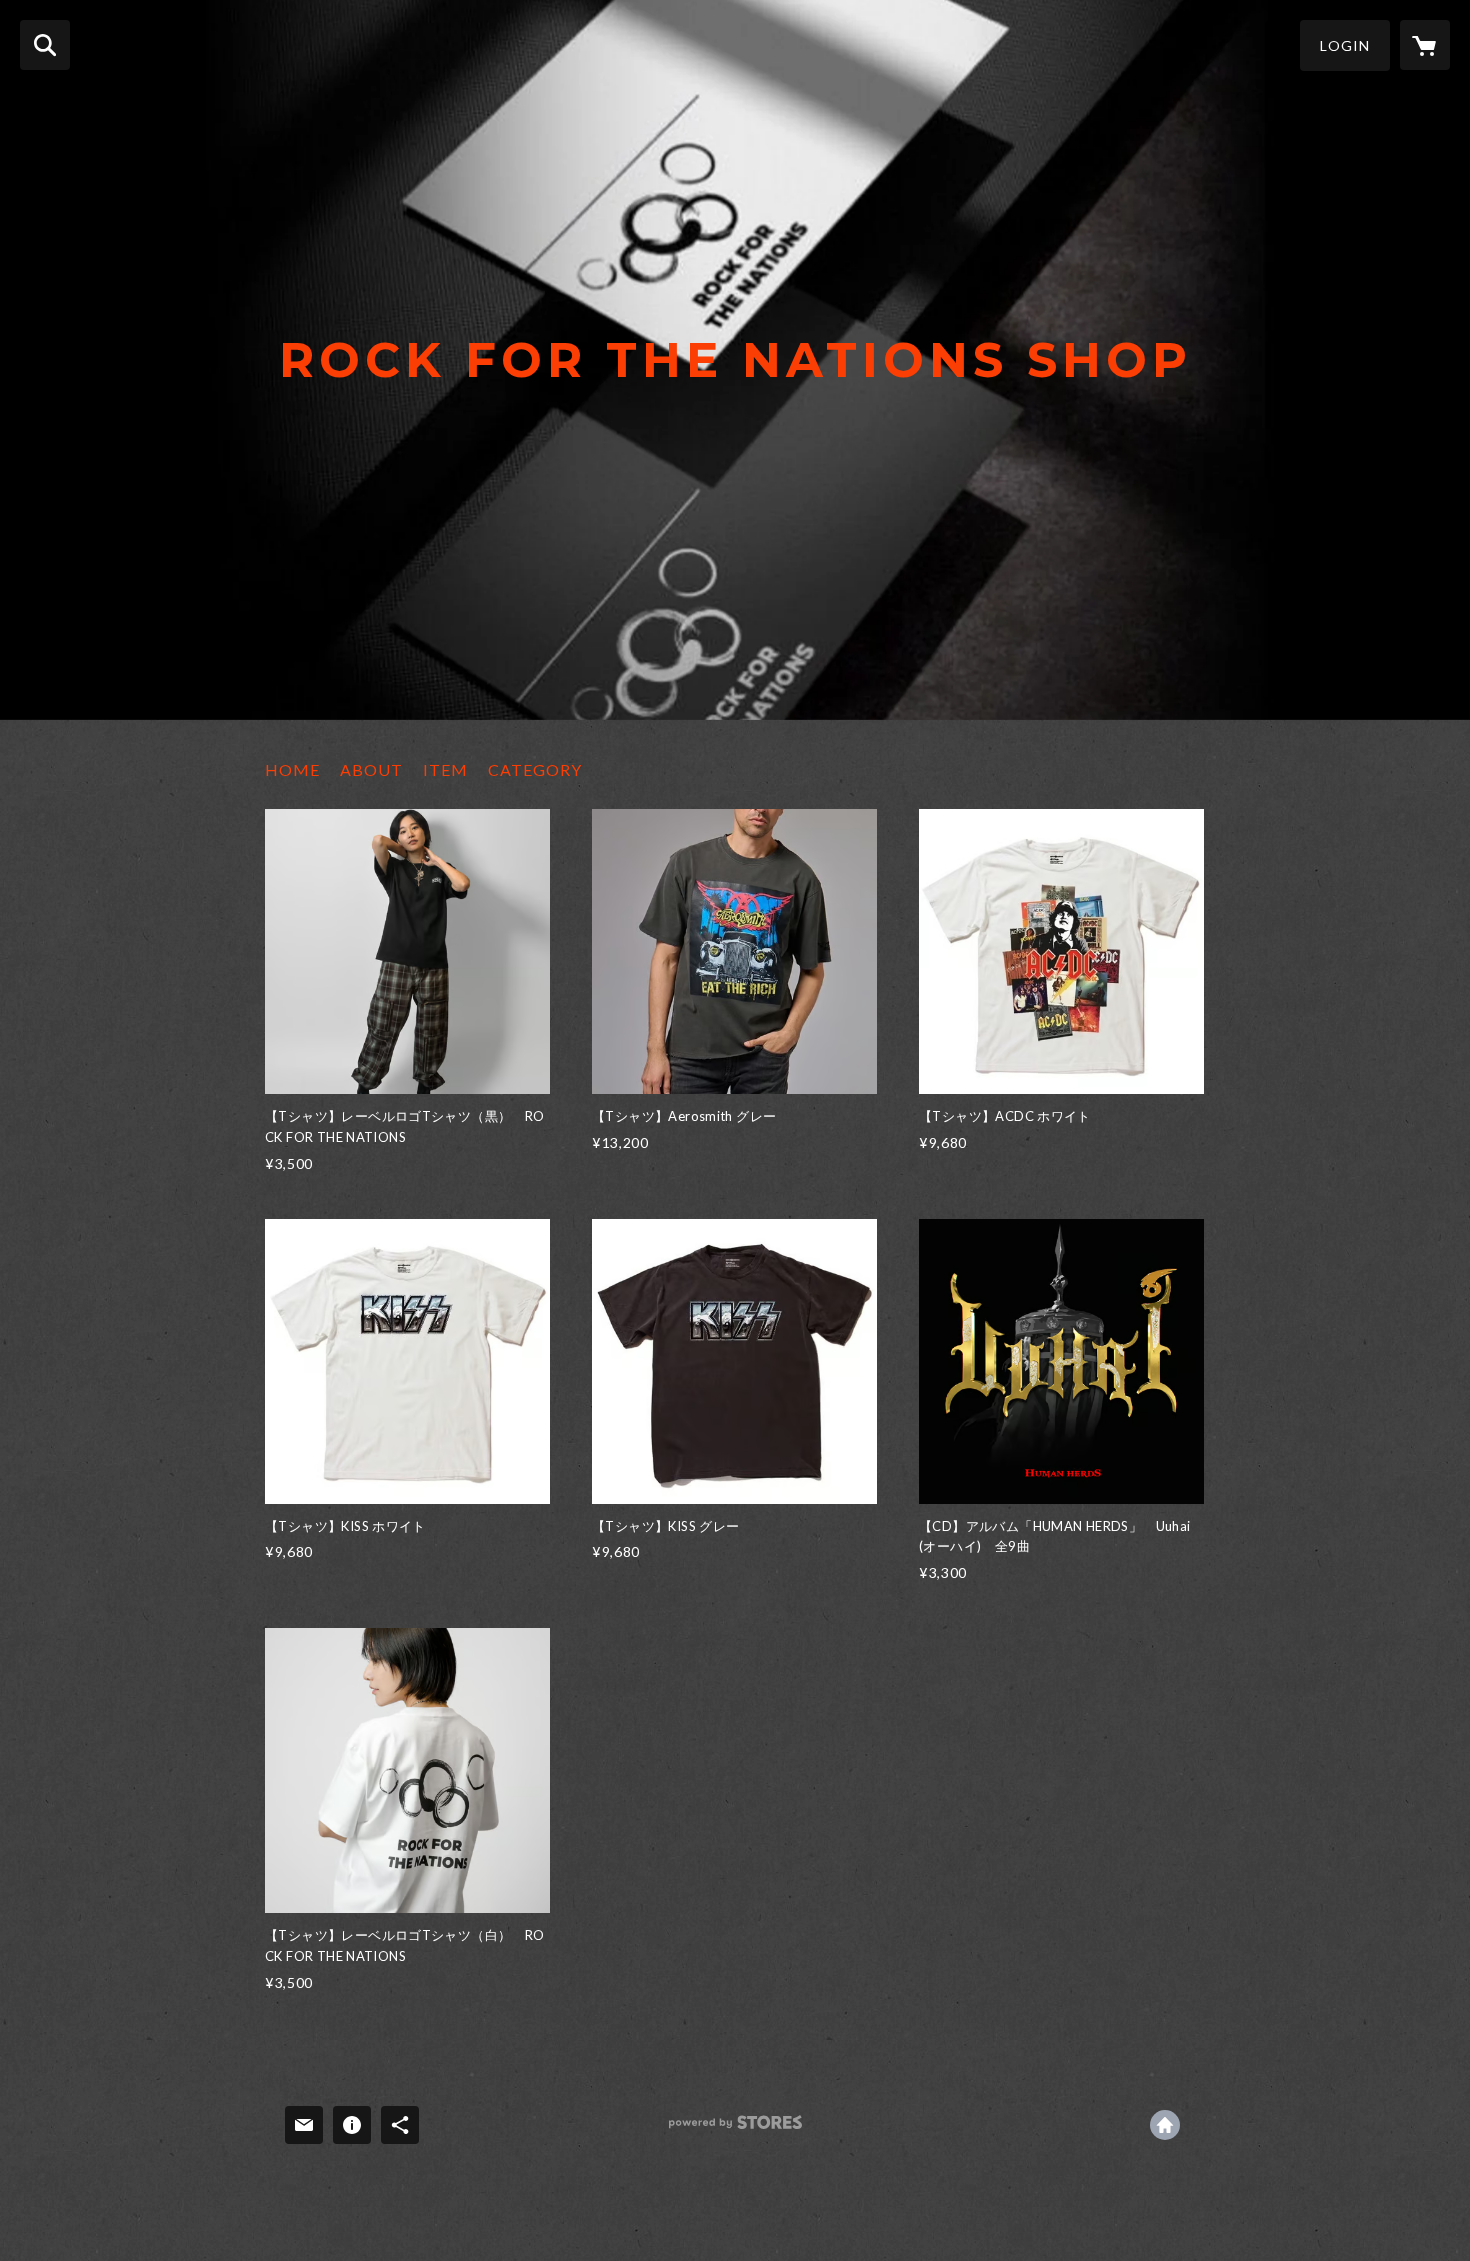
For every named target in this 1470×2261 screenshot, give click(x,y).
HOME (292, 769)
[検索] (45, 45)
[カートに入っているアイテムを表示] (1425, 45)
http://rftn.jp (1165, 2125)
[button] (1345, 45)
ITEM (445, 769)
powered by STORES (735, 2129)
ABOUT (371, 769)
